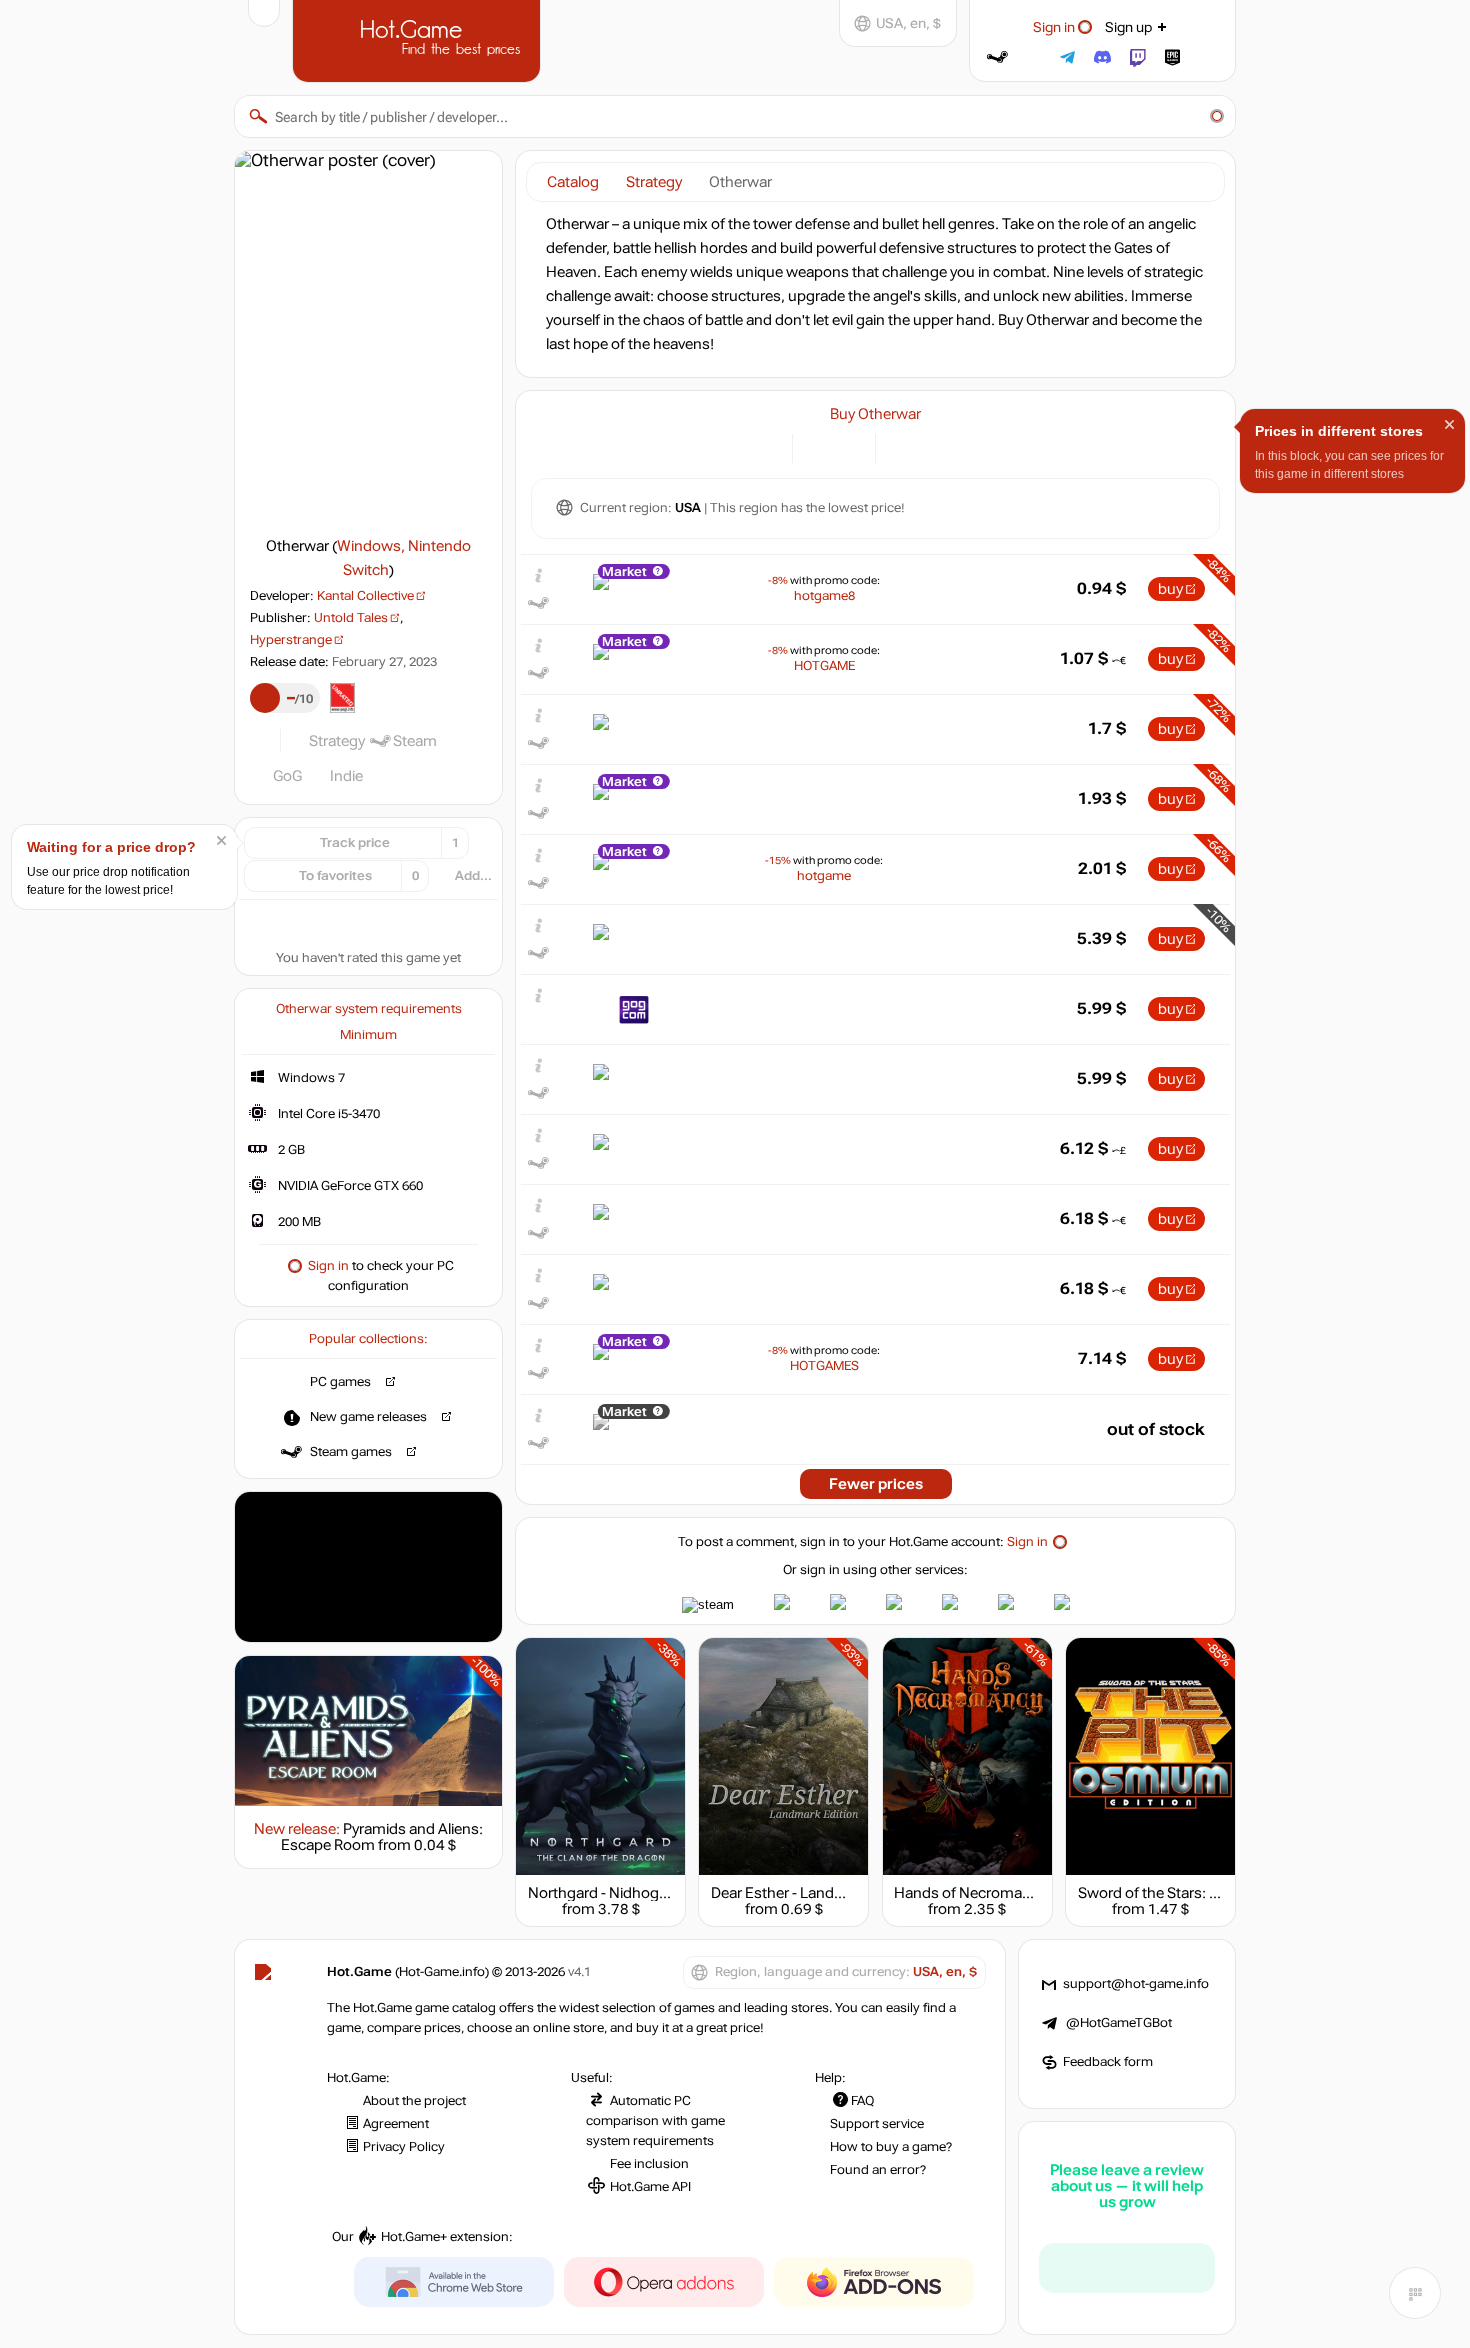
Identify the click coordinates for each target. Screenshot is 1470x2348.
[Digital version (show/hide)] (819, 446)
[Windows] (902, 446)
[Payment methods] (765, 446)
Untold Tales (351, 618)
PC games (340, 1382)
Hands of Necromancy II (975, 1893)
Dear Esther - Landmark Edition (815, 1893)
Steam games (351, 1452)
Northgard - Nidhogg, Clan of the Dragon (664, 1893)
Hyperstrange (291, 640)
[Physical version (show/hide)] (848, 446)
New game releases (368, 1417)
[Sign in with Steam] (997, 57)
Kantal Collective (365, 596)
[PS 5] (927, 446)
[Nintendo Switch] (952, 446)
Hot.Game (419, 39)
